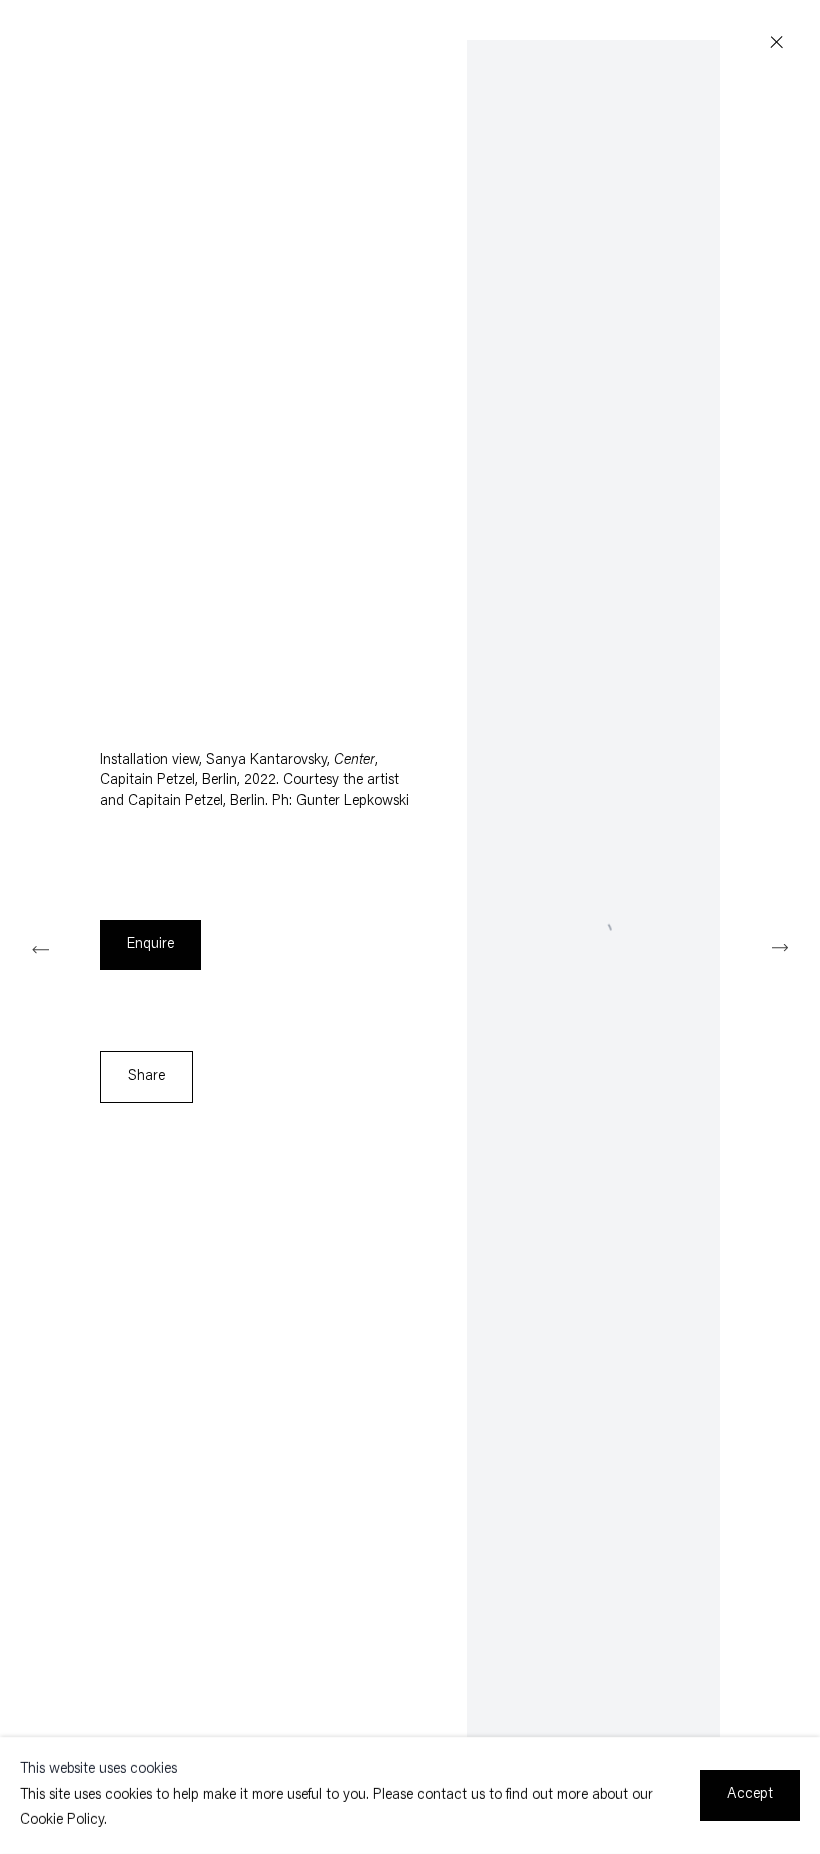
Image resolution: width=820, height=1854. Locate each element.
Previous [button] (40, 947)
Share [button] (146, 1076)
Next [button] (780, 947)
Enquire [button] (150, 944)
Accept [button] (750, 1794)
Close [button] (777, 43)
